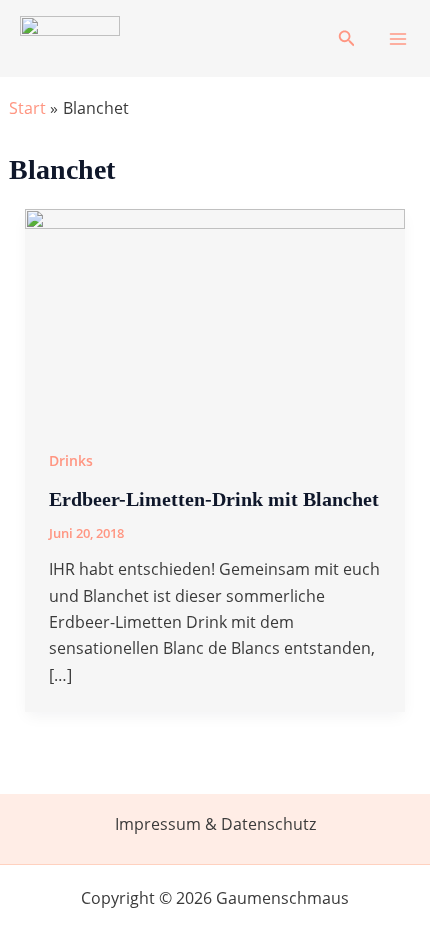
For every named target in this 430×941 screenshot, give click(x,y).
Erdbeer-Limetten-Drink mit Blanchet (214, 499)
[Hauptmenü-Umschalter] (398, 39)
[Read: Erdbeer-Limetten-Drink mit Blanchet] (215, 314)
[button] (347, 39)
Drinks (71, 460)
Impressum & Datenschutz (215, 824)
